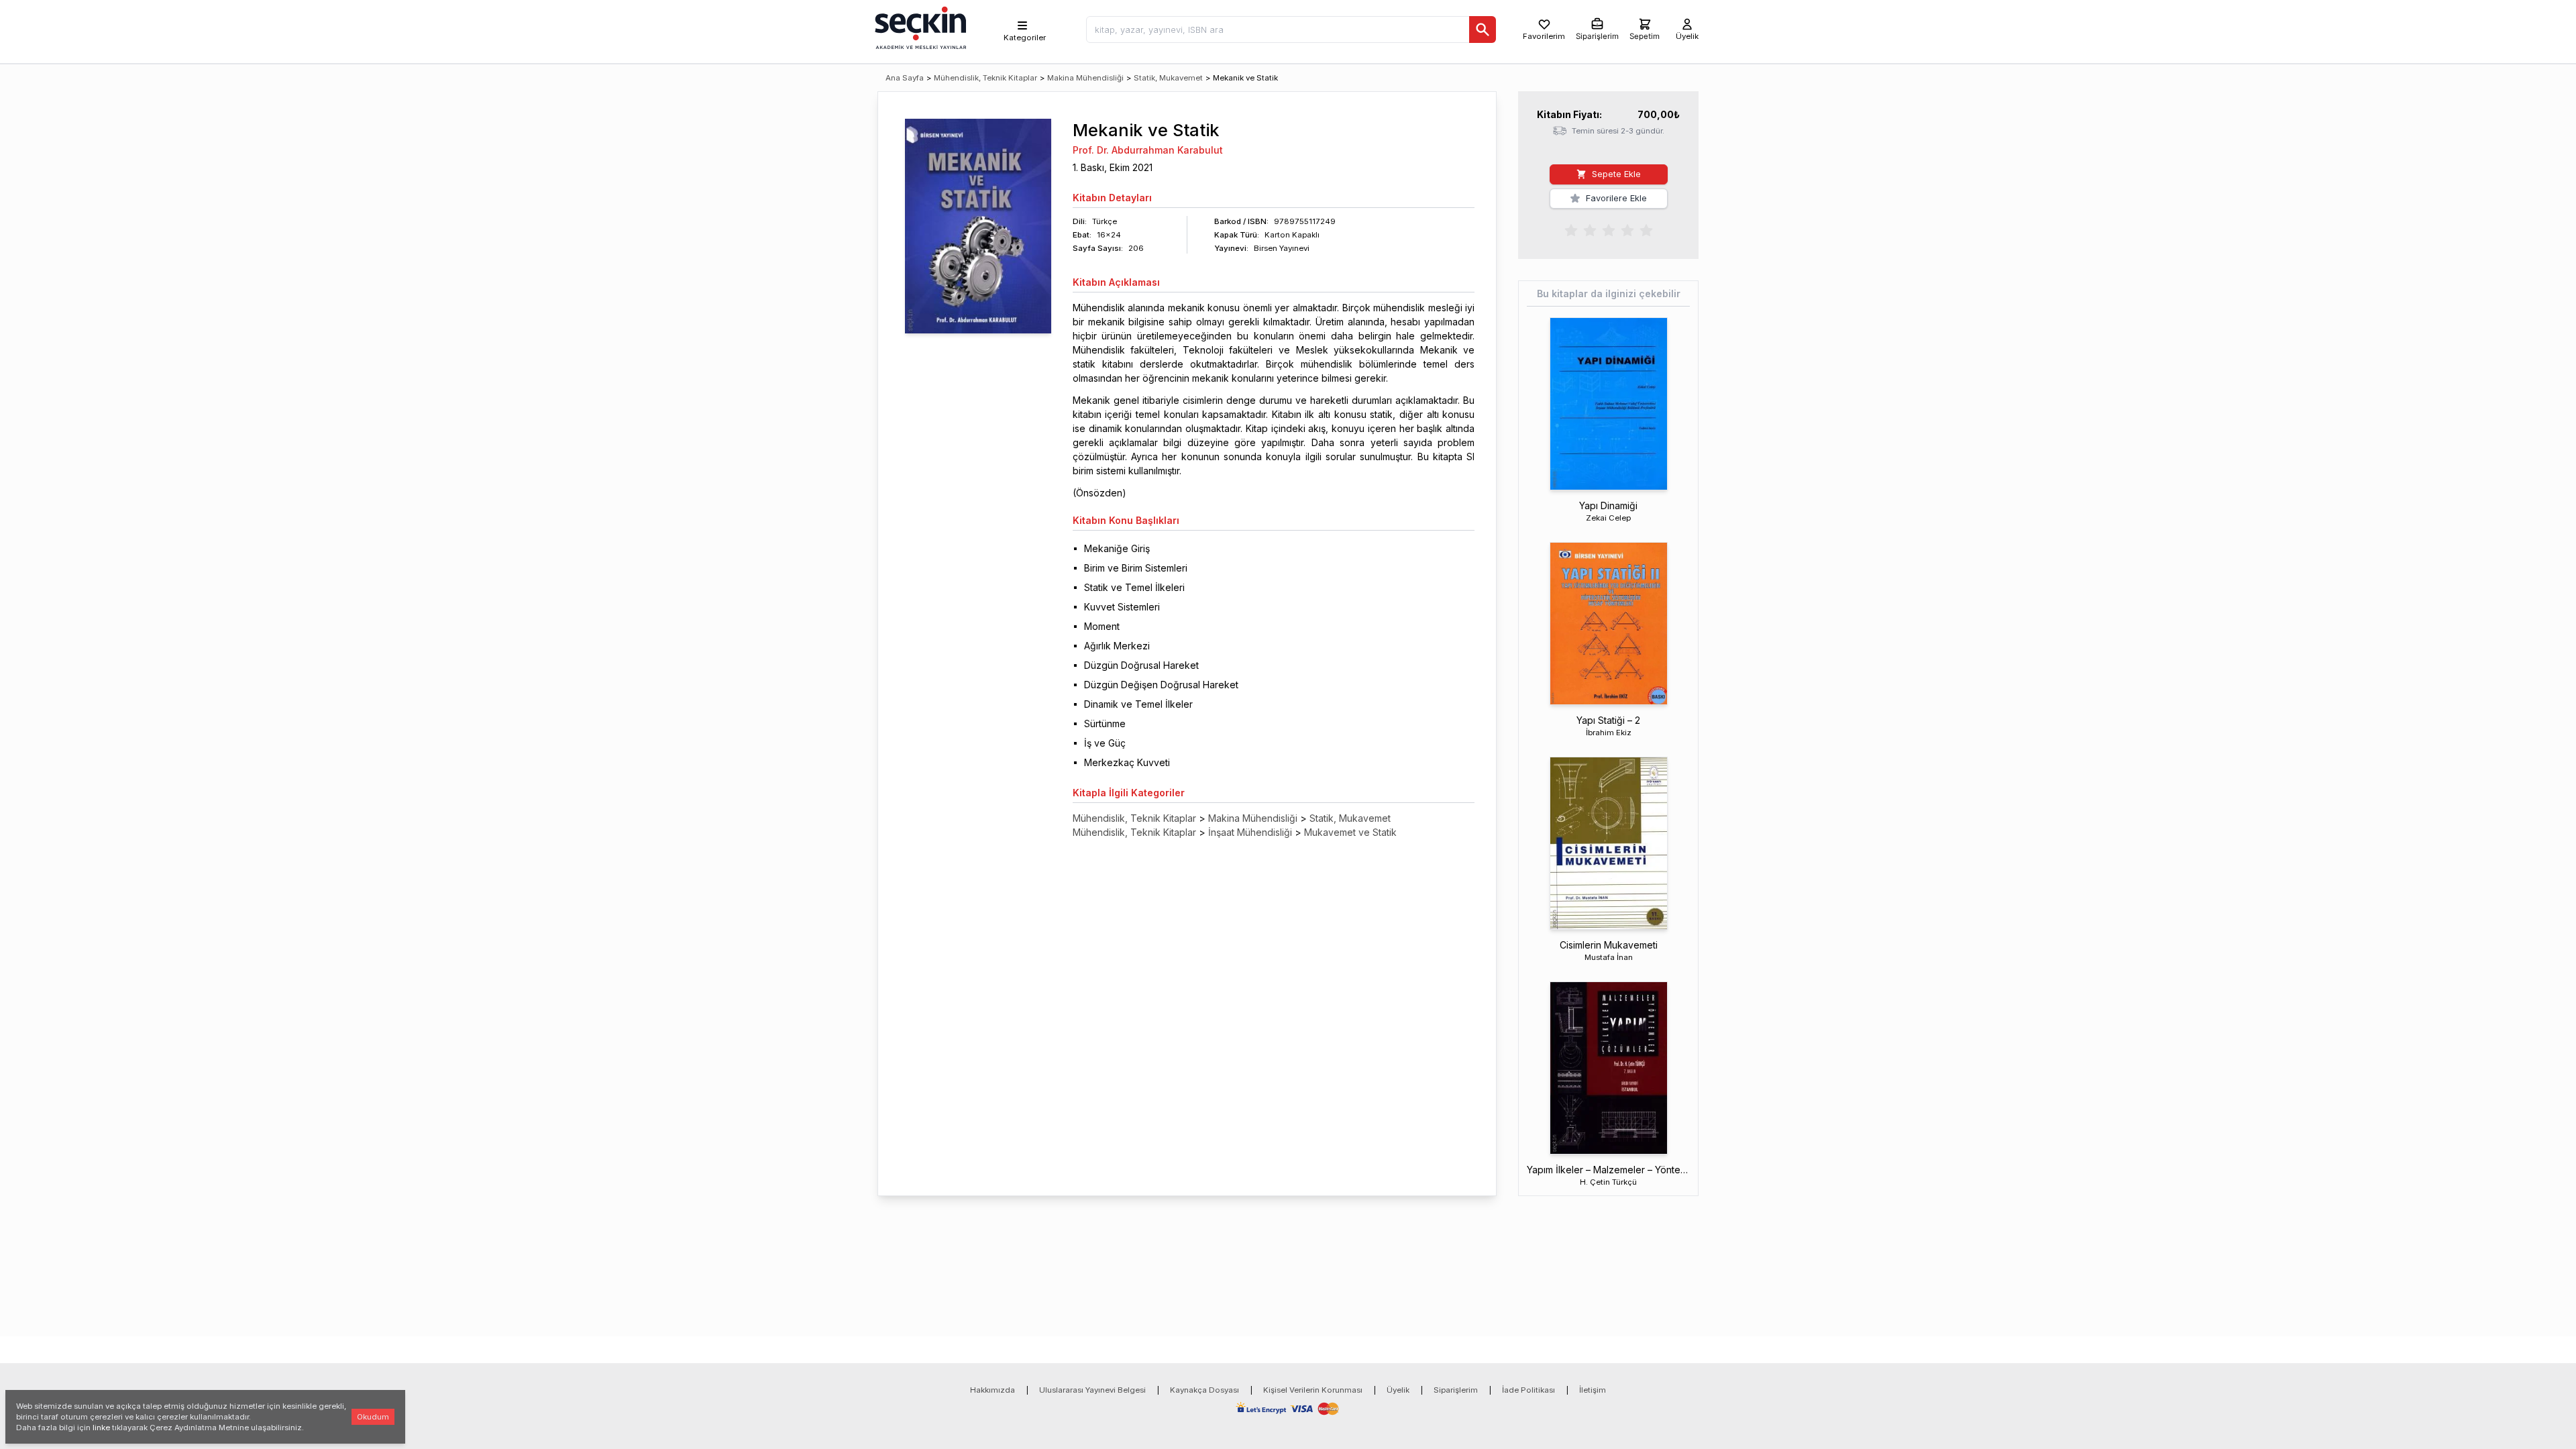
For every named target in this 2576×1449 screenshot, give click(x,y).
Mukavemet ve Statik (1350, 832)
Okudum (373, 1417)
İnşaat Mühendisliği (1250, 832)
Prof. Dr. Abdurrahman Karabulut (1148, 150)
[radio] (1571, 229)
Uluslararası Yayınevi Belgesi (1092, 1390)
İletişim (1593, 1390)
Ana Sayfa (905, 78)
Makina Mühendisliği (1085, 78)
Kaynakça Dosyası (1204, 1390)
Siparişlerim (1456, 1390)
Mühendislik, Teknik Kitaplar (985, 78)
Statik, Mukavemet (1168, 78)
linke (101, 1428)
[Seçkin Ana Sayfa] (919, 27)
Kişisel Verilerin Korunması (1313, 1390)
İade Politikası (1528, 1390)
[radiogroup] (1609, 229)
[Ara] (1483, 30)
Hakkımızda (992, 1390)
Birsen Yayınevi (1282, 248)
